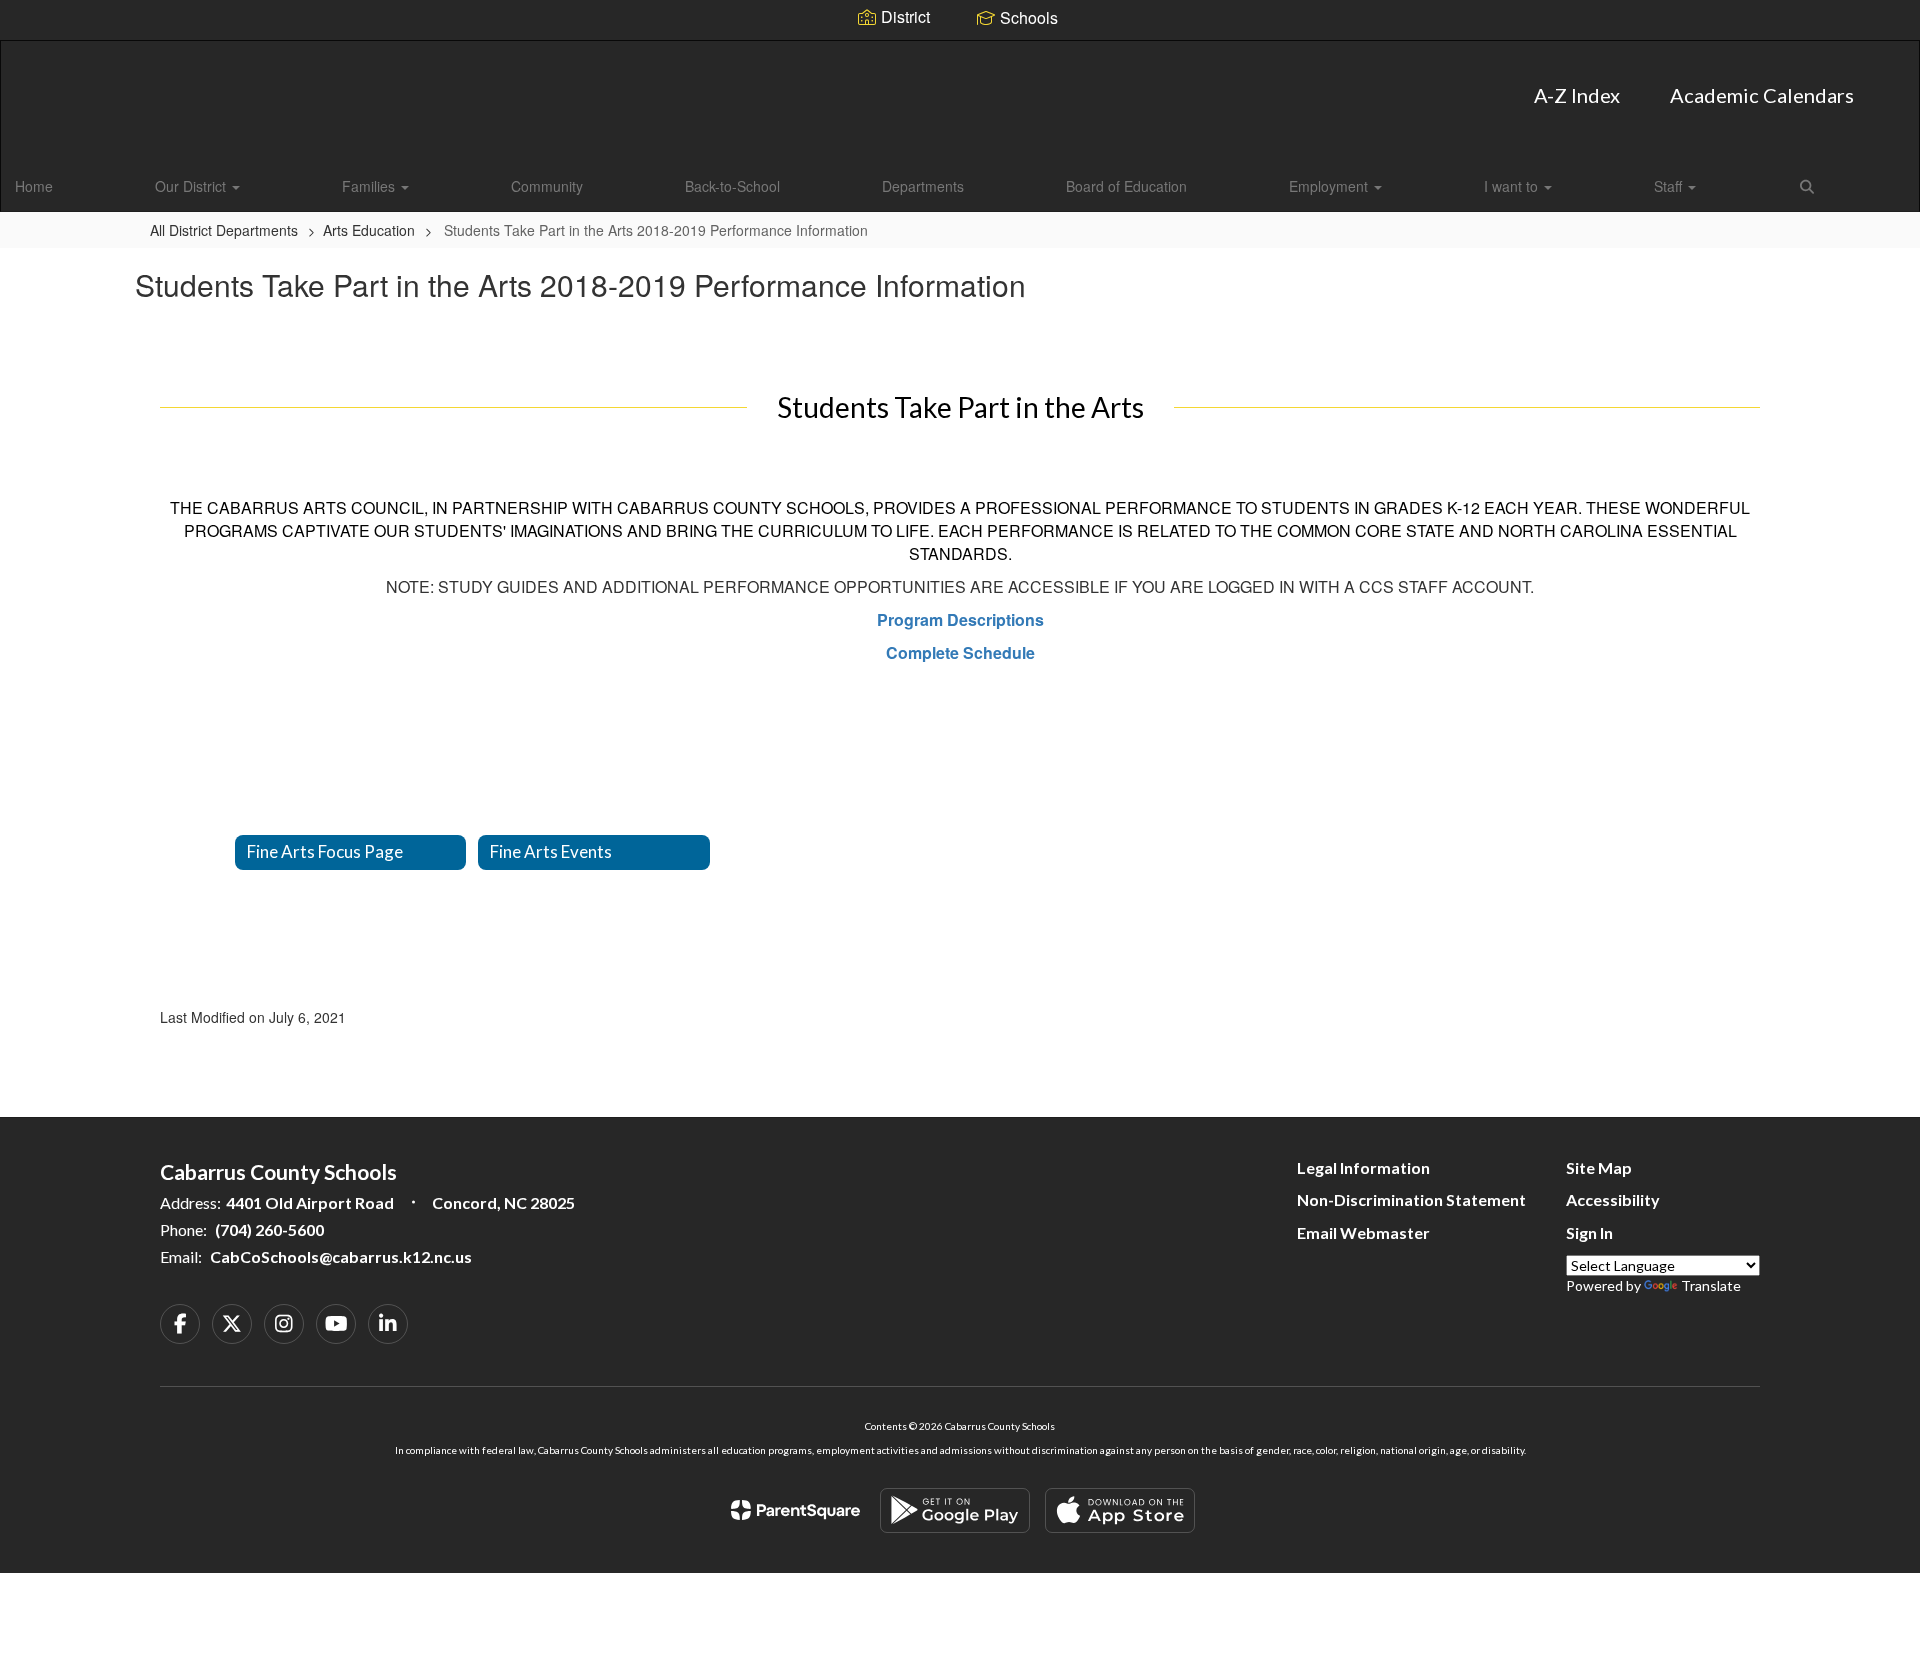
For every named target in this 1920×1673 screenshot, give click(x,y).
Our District (192, 186)
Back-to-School (732, 186)
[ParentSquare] (795, 1510)
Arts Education (369, 230)
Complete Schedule (960, 652)
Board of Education (1126, 186)
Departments (923, 186)
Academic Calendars (1762, 95)
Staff (1670, 186)
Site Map (1599, 1167)
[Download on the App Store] (1120, 1510)
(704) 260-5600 (269, 1229)
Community (547, 186)
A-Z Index (1577, 95)
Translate (1711, 1285)
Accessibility (1613, 1199)
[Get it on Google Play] (955, 1510)
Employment (1330, 186)
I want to (1513, 186)
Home (34, 186)
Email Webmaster (1363, 1232)
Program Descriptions (960, 619)
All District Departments (224, 230)
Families (370, 186)
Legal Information (1363, 1167)
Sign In (1589, 1232)
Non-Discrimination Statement (1411, 1199)
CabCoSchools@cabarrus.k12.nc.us (341, 1256)
